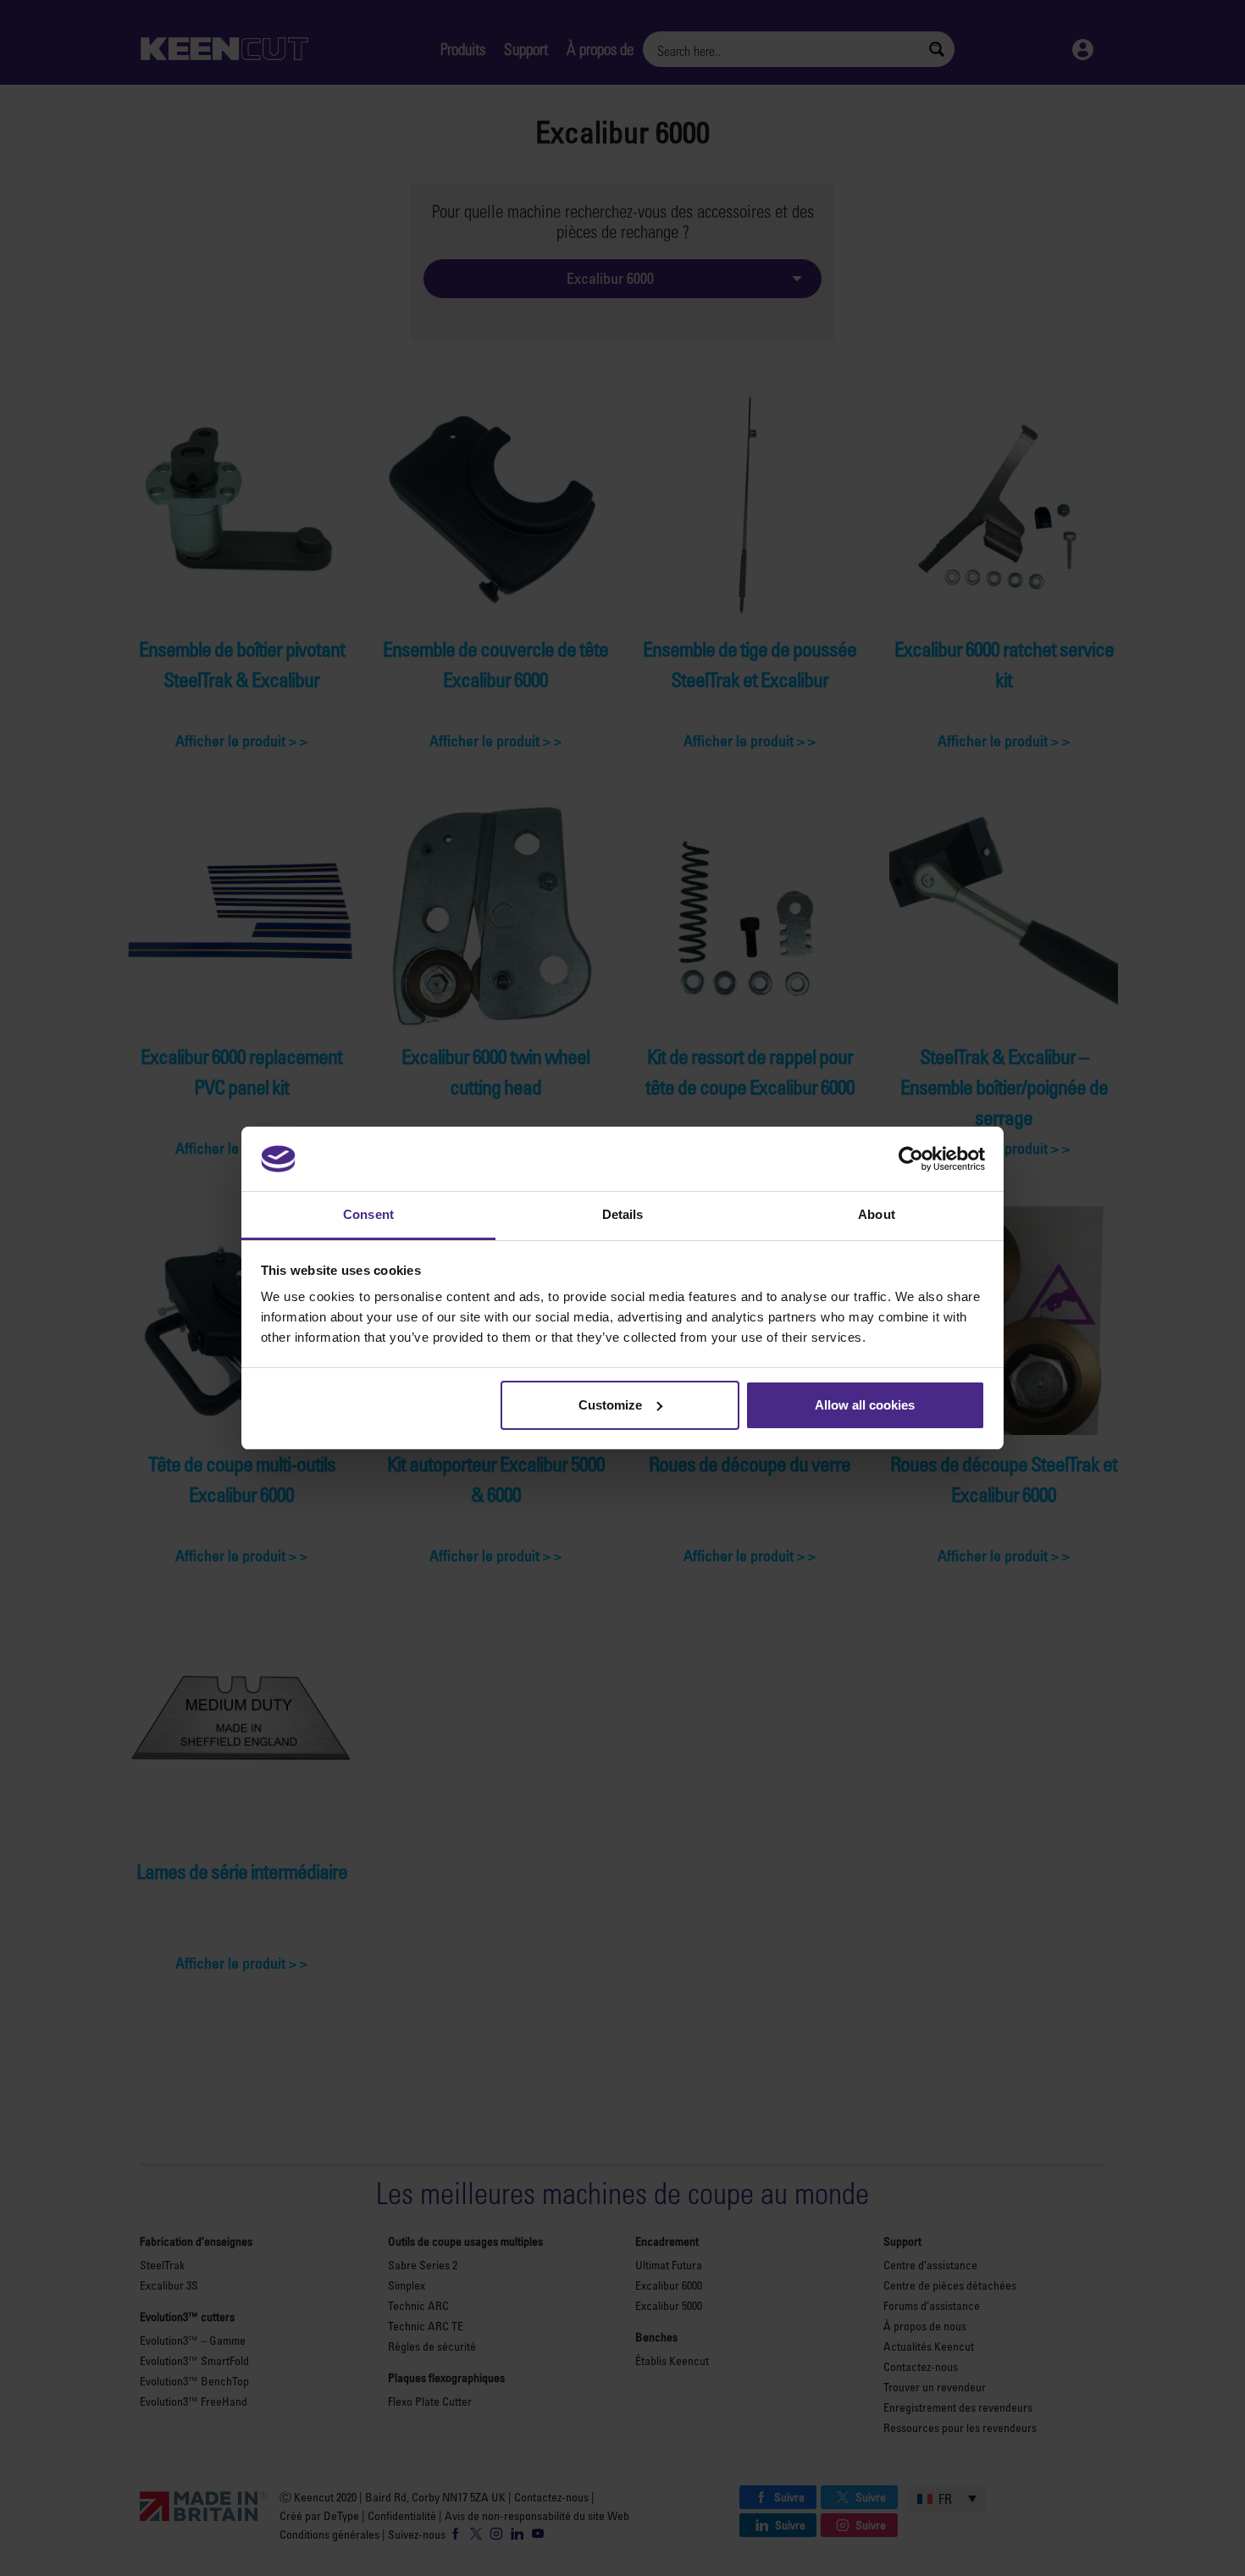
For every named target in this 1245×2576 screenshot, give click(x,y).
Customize (610, 1405)
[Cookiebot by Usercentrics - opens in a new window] (911, 1159)
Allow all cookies (865, 1405)
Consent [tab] (368, 1214)
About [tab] (877, 1214)
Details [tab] (623, 1214)
